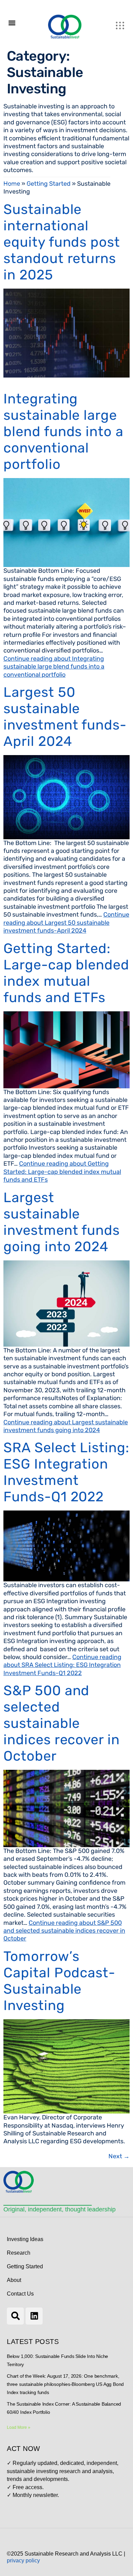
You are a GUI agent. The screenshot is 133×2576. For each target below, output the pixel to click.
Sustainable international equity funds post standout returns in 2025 (62, 242)
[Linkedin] (34, 2316)
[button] (12, 23)
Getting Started (49, 184)
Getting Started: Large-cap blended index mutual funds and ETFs (66, 973)
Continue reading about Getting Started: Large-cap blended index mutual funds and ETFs (62, 1172)
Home (12, 184)
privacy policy (23, 2560)
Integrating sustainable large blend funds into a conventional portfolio (63, 432)
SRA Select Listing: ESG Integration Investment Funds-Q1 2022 (66, 1472)
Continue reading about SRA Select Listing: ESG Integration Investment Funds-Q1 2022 (62, 1665)
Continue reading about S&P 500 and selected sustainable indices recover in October (64, 1931)
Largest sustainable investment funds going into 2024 (62, 1222)
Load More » (19, 2427)
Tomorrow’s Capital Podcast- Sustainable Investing (59, 1981)
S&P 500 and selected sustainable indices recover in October (62, 1723)
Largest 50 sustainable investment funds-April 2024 (65, 717)
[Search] (15, 2316)
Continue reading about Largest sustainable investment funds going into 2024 (66, 1426)
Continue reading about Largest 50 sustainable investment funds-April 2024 (66, 923)
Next (119, 2156)
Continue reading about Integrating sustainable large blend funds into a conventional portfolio (54, 667)
